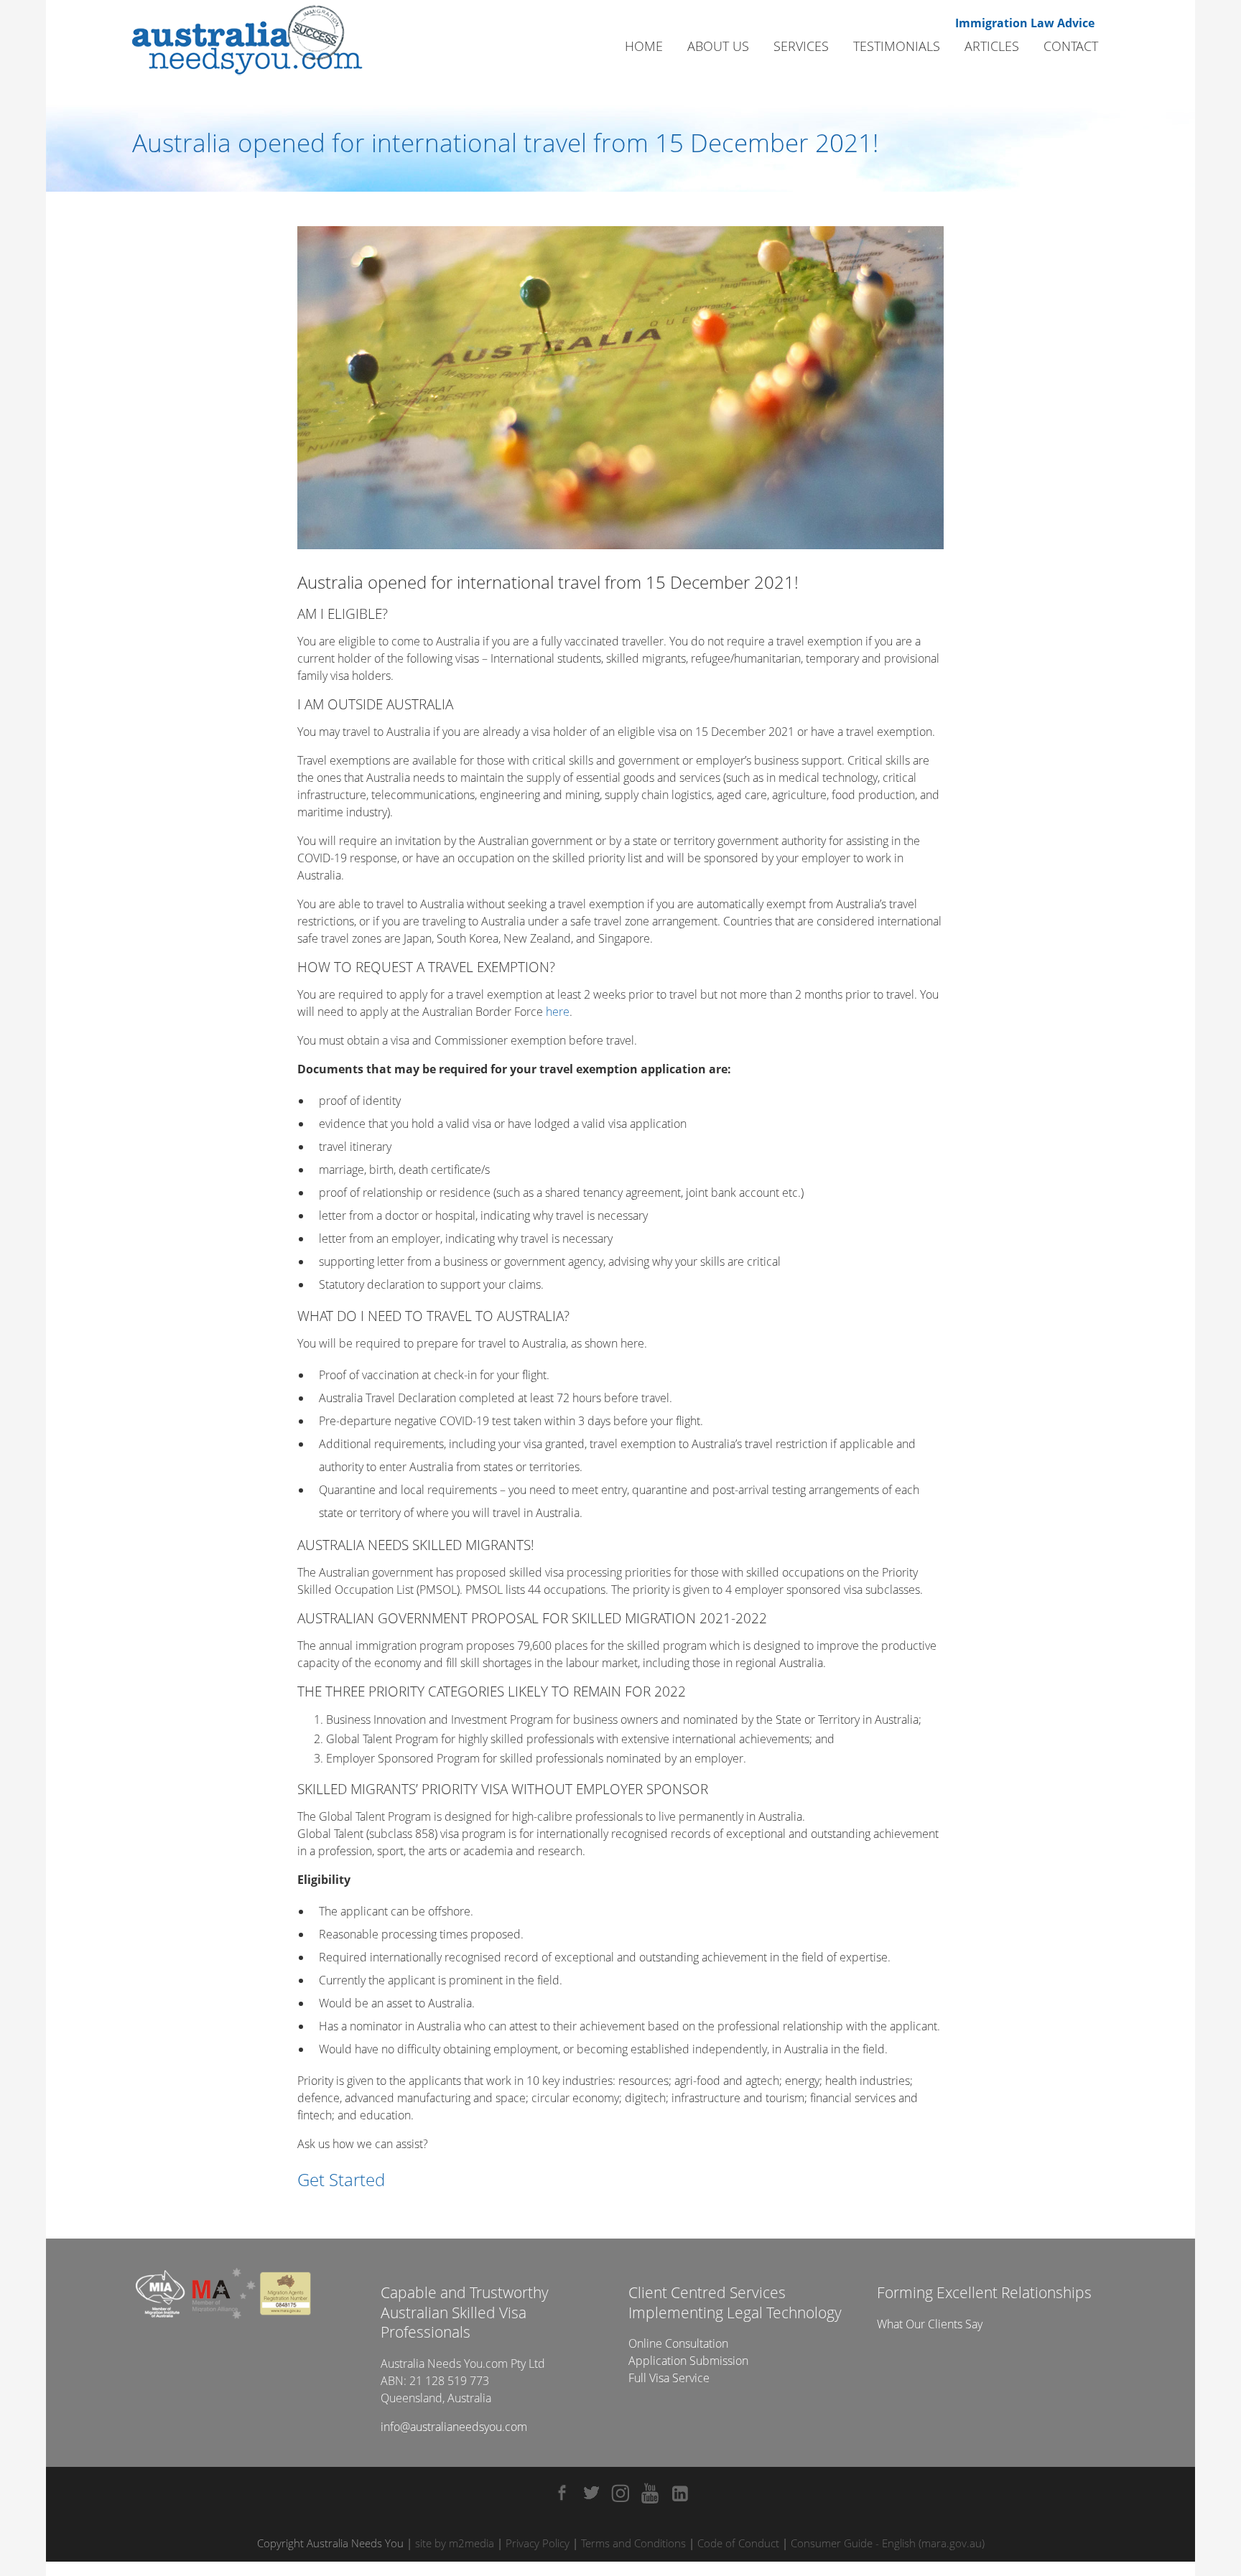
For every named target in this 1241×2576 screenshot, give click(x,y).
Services (801, 46)
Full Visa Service (669, 2378)
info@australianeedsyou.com (454, 2427)
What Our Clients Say (930, 2324)
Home (644, 46)
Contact (1071, 46)
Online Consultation (678, 2343)
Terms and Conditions (633, 2543)
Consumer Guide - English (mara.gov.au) (888, 2543)
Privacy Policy (538, 2543)
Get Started (341, 2179)
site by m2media (455, 2543)
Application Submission (688, 2361)
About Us (718, 46)
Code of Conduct (738, 2543)
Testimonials (897, 46)
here (558, 1012)
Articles (992, 46)
